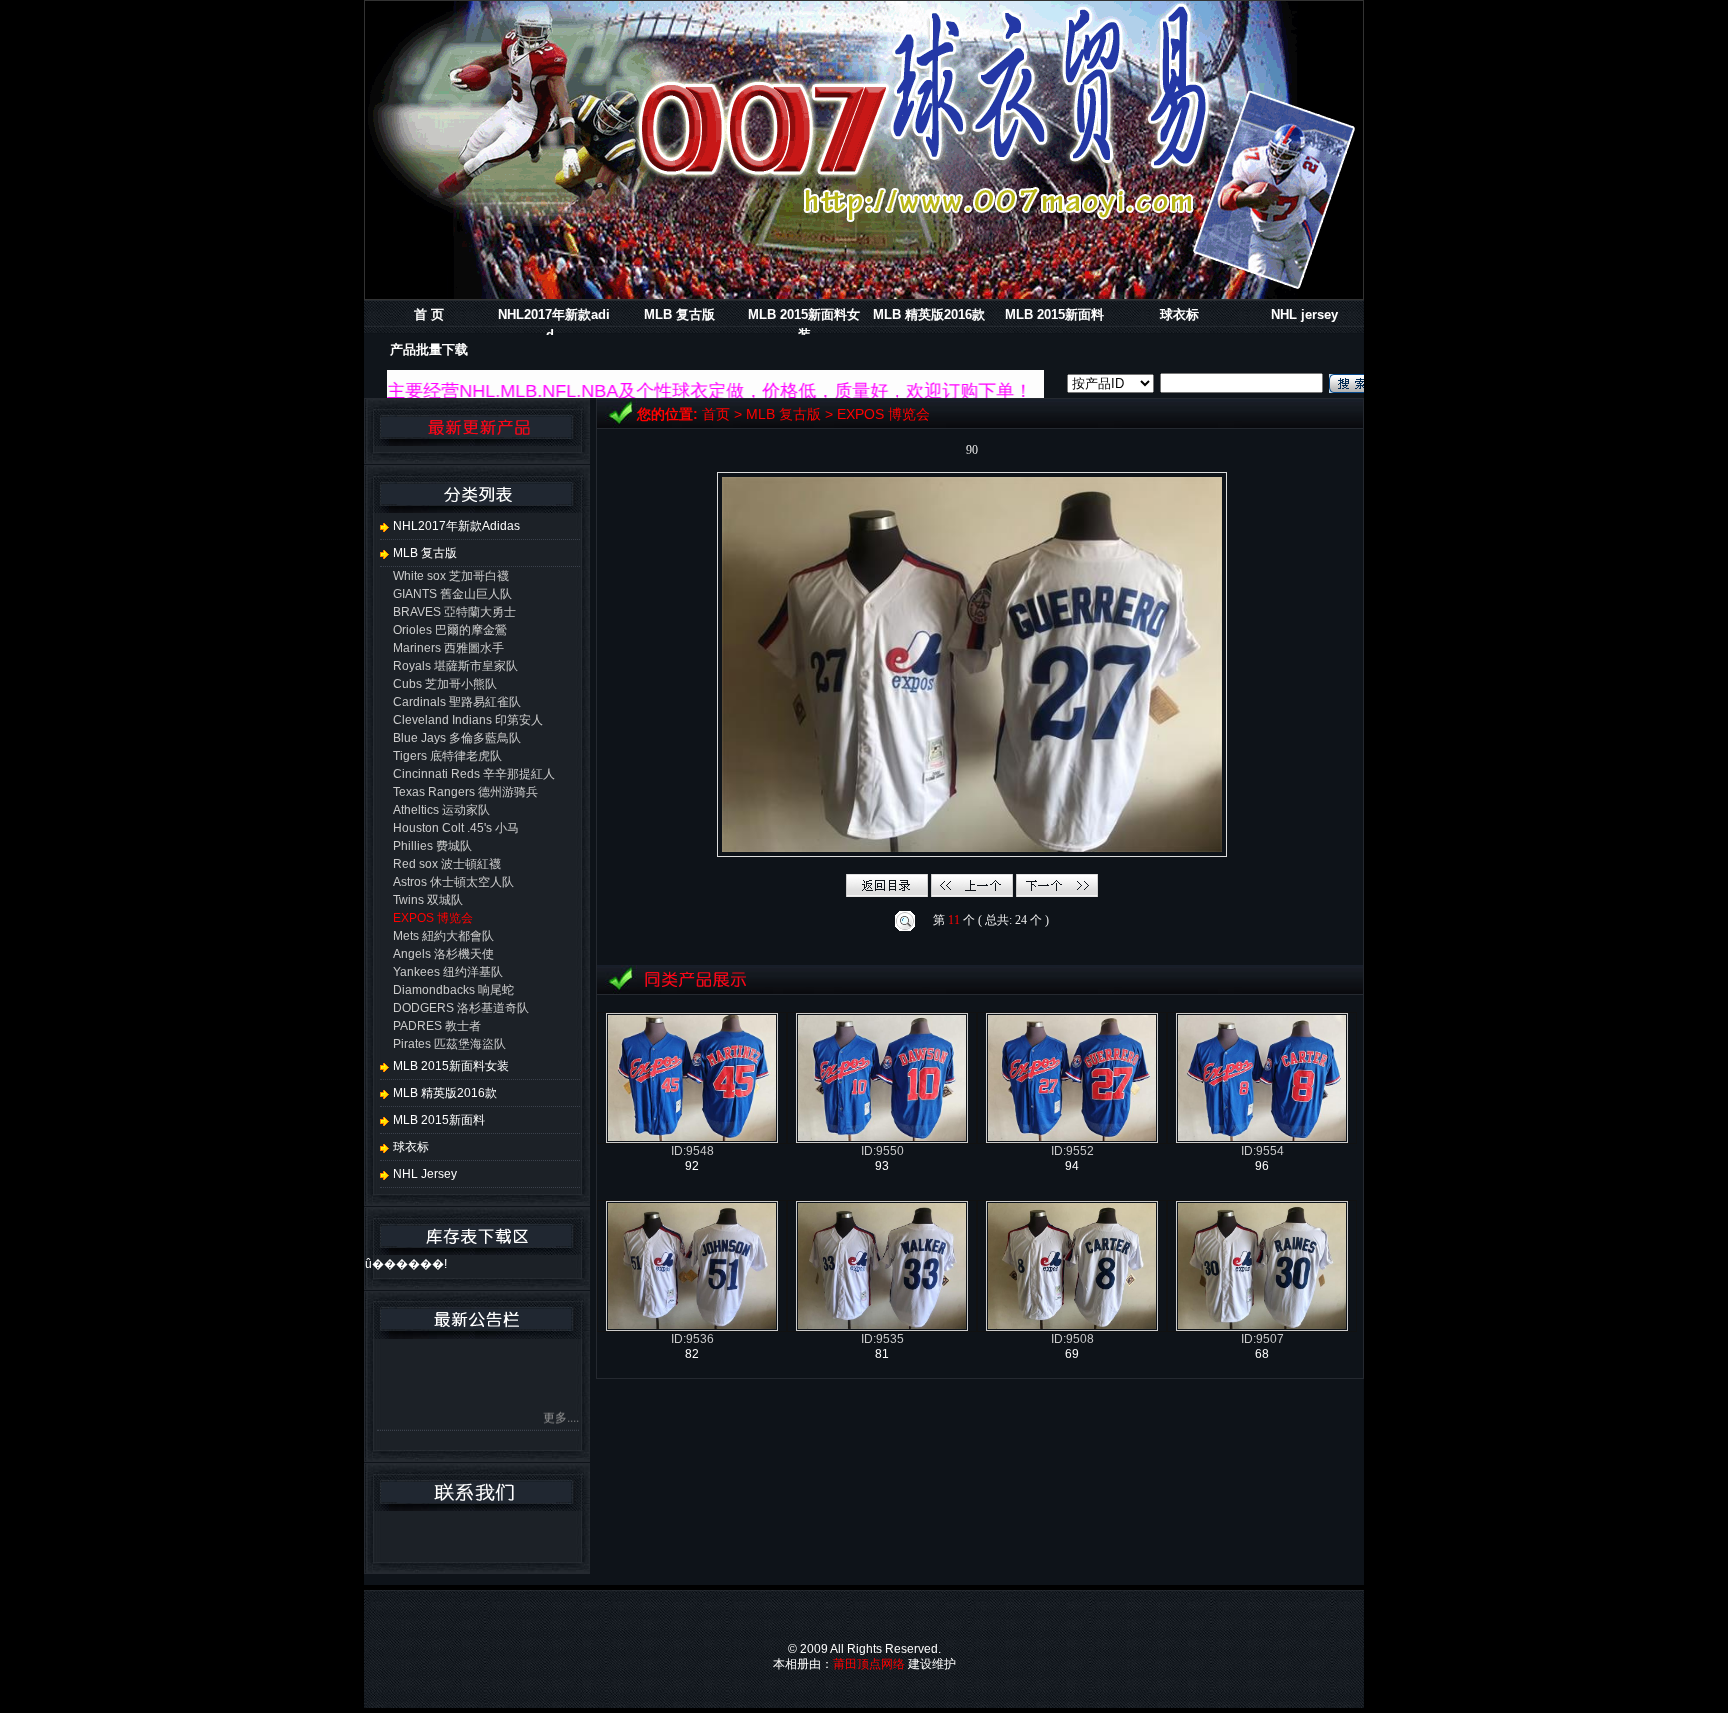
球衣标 (1179, 314)
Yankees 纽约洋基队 (448, 972)
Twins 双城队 (428, 900)
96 (1262, 1166)
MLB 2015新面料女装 (449, 1066)
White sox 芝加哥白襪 (451, 576)
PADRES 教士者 (437, 1026)
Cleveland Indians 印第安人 (468, 720)
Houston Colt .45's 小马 (456, 828)
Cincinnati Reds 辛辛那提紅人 (474, 774)
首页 (716, 414)
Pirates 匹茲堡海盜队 (449, 1044)
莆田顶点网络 (869, 1664)
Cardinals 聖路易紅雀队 (457, 702)
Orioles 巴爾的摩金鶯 (450, 630)
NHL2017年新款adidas (455, 526)
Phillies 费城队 (432, 846)
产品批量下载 (429, 349)
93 (882, 1166)
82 (692, 1354)
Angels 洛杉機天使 (443, 954)
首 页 (429, 314)
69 (1072, 1354)
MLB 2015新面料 (1054, 314)
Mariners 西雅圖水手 (448, 648)
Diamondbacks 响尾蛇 (453, 990)
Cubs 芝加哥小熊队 (445, 684)
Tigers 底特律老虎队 (447, 756)
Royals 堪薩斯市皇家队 (455, 666)
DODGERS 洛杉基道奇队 (461, 1008)
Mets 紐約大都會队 (443, 936)
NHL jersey (1304, 314)
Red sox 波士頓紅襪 (447, 864)
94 (1072, 1166)
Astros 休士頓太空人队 (453, 882)
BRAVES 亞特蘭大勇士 (454, 612)
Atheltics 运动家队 (441, 810)
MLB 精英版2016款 (929, 314)
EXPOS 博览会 (883, 414)
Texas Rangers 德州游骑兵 (465, 792)
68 (1262, 1354)
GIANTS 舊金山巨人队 (452, 594)
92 (692, 1166)
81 (882, 1354)
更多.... (561, 1395)
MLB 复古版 (679, 314)
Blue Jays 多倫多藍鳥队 (457, 738)
